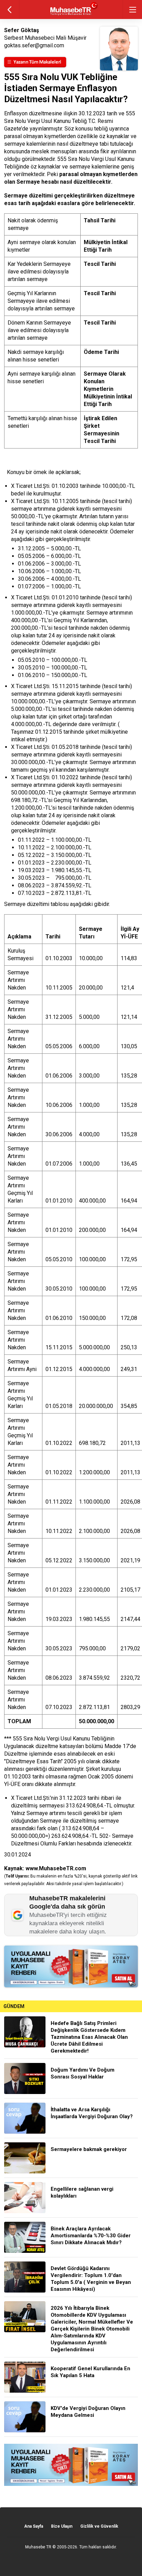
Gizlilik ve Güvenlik (99, 2526)
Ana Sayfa (34, 2526)
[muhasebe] (71, 15)
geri (9, 9)
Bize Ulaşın (62, 2526)
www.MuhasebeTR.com (56, 1868)
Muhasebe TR (38, 2547)
